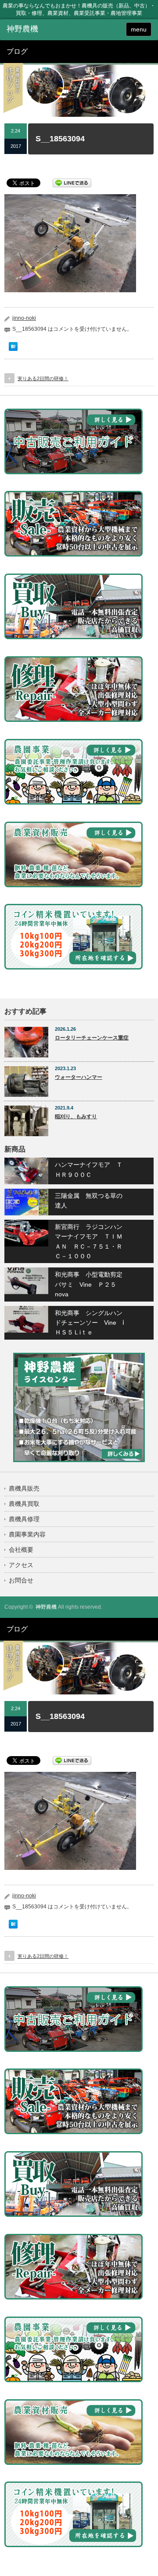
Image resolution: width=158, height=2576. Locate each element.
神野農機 (46, 1607)
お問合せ (21, 1580)
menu (139, 29)
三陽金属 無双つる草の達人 (89, 1200)
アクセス (21, 1565)
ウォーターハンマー (79, 1077)
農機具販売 (24, 1488)
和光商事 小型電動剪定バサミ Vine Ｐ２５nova (89, 1284)
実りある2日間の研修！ (43, 378)
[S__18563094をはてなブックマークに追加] (13, 349)
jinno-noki (24, 318)
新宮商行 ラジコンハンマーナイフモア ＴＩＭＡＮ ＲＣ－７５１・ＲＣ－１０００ (89, 1241)
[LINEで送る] (72, 182)
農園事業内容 (27, 1534)
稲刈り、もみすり (76, 1116)
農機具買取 (24, 1504)
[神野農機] (38, 29)
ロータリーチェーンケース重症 (92, 1038)
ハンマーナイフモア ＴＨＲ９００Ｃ (89, 1169)
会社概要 (21, 1550)
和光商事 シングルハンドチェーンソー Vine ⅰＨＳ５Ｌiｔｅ (90, 1323)
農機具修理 (24, 1519)
